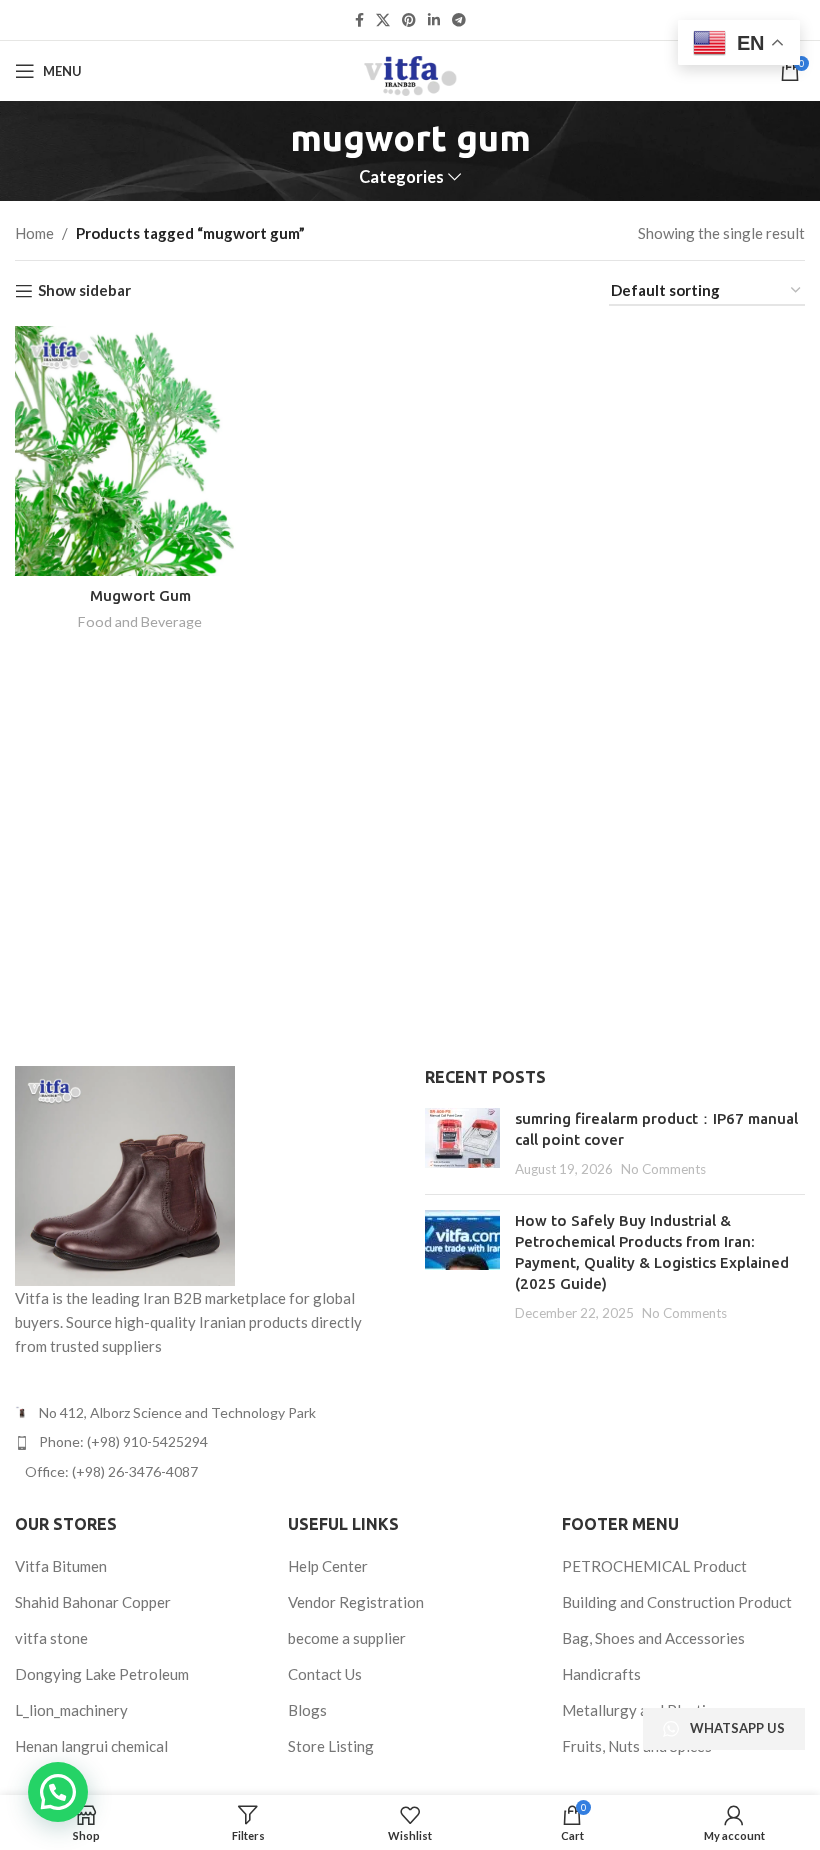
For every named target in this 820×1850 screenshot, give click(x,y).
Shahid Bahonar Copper (93, 1602)
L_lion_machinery (71, 1710)
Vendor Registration (356, 1602)
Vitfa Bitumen (61, 1566)
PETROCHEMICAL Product (654, 1566)
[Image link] (125, 1174)
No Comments (663, 1169)
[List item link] (205, 1442)
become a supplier (347, 1638)
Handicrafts (601, 1674)
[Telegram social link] (459, 20)
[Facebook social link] (359, 20)
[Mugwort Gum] (140, 451)
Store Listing (331, 1746)
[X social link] (383, 20)
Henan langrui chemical (91, 1746)
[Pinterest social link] (409, 20)
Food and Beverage (140, 621)
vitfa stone (51, 1638)
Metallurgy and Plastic (637, 1710)
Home (34, 233)
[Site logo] (409, 69)
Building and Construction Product (677, 1602)
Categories (401, 177)
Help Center (328, 1566)
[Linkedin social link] (434, 20)
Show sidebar (84, 291)
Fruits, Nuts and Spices (637, 1746)
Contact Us (325, 1674)
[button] (58, 1792)
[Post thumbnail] (462, 1143)
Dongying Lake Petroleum (102, 1674)
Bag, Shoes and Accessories (653, 1638)
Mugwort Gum (140, 595)
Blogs (307, 1710)
